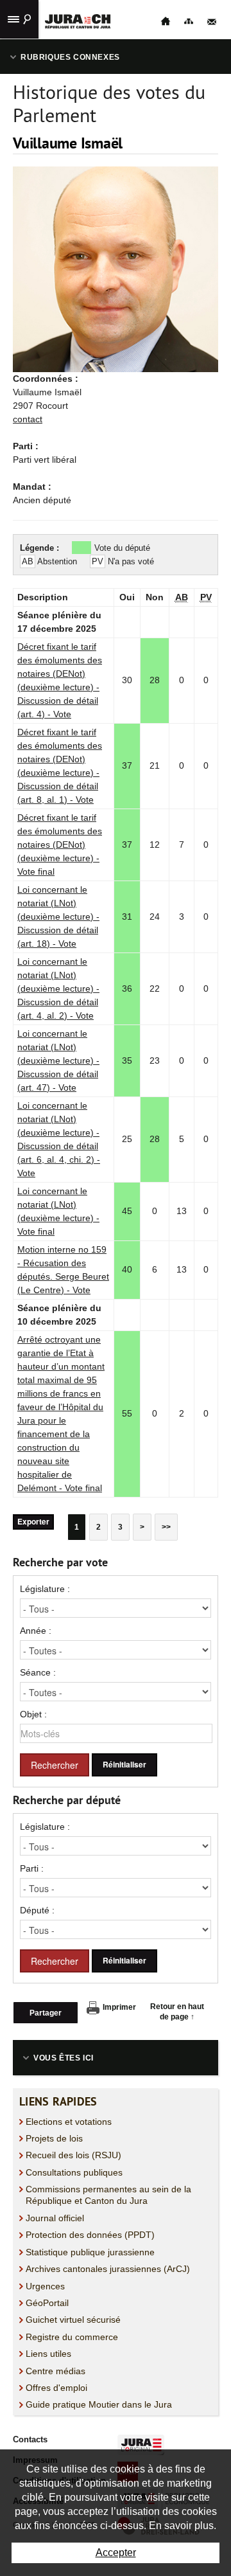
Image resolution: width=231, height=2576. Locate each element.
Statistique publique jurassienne (90, 2252)
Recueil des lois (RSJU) (73, 2155)
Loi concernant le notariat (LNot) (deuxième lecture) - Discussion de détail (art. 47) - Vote (58, 1060)
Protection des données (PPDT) (90, 2235)
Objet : (33, 1714)
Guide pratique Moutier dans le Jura (99, 2404)
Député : (37, 1910)
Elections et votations (69, 2122)
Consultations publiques (74, 2172)
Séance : (38, 1672)
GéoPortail (47, 2303)
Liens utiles (48, 2354)
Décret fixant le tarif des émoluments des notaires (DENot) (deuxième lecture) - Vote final (60, 845)
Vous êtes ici (64, 2058)
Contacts (30, 2439)
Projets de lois (54, 2138)
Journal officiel (55, 2218)
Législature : (45, 1589)
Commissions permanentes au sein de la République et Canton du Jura (108, 2195)
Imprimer (119, 2007)
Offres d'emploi (56, 2388)
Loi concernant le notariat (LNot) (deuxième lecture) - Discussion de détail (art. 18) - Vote (58, 917)
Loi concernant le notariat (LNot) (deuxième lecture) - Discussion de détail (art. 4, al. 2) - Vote (58, 988)
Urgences (45, 2286)
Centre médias (56, 2371)
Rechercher (55, 1765)
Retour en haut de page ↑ (177, 2012)
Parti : (32, 1868)
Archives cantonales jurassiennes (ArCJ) (108, 2269)
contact (28, 419)
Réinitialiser (124, 1765)
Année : (36, 1631)
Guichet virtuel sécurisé (73, 2320)
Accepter (116, 2553)
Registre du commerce (72, 2337)
